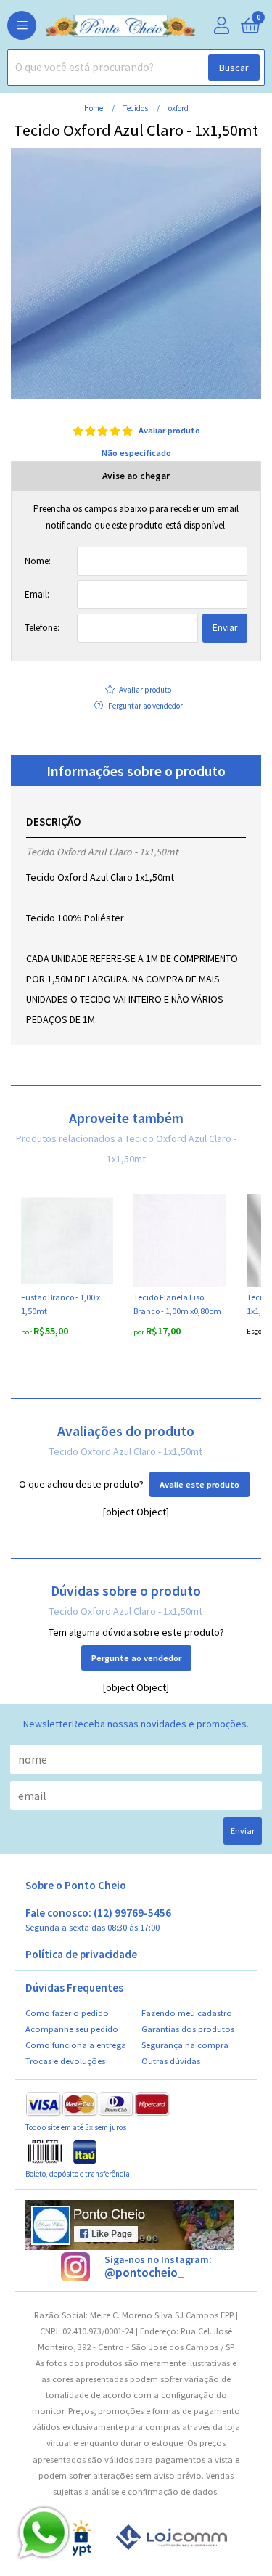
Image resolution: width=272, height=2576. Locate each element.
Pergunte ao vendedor (136, 1658)
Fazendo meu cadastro (187, 2013)
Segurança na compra (185, 2045)
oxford (178, 108)
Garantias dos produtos (188, 2029)
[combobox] (136, 68)
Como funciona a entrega (76, 2045)
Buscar (234, 68)
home (94, 108)
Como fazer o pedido (67, 2013)
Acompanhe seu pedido (72, 2029)
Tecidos (136, 108)
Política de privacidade (81, 1955)
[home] (98, 26)
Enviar (225, 628)
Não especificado (136, 453)
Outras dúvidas (171, 2061)
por (27, 1332)
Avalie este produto (199, 1484)
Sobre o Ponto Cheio (76, 1886)
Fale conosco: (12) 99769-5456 (98, 1920)
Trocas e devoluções (65, 2061)
